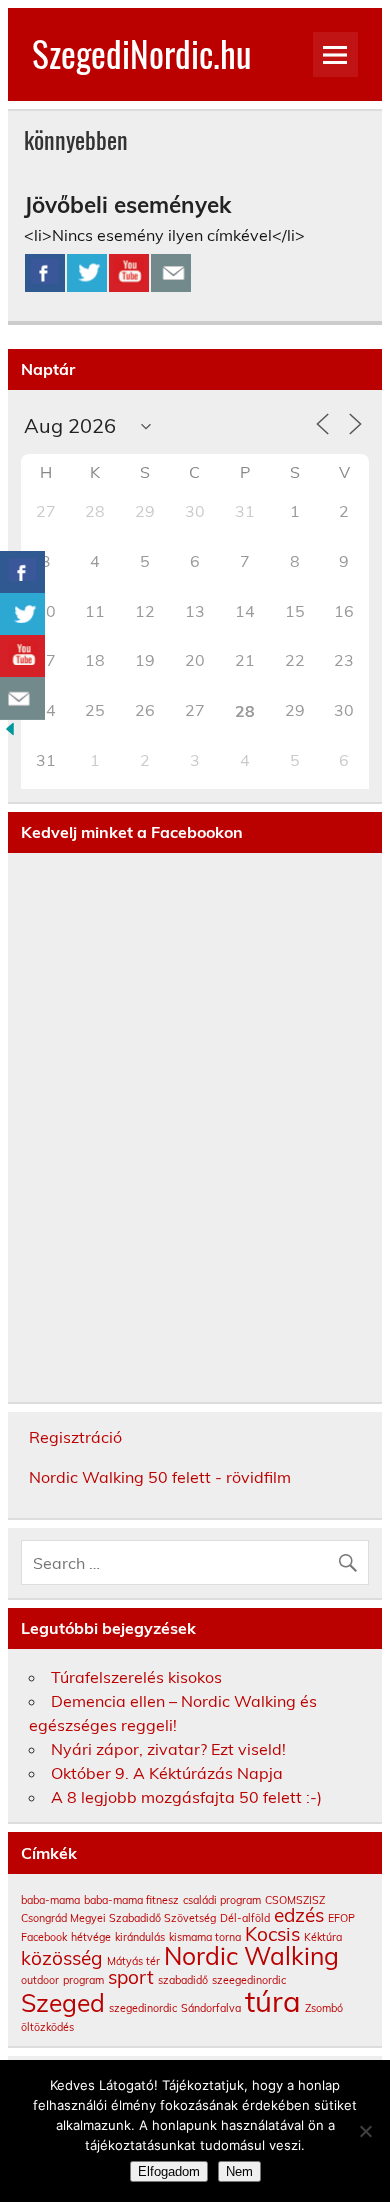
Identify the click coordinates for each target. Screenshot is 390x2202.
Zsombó (324, 2008)
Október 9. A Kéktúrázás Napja (167, 1773)
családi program (222, 1900)
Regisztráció (75, 1437)
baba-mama (50, 1900)
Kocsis (272, 1934)
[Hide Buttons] (10, 733)
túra (273, 2001)
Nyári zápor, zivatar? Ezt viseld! (168, 1749)
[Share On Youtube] (129, 273)
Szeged (63, 2002)
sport (131, 1977)
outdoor (40, 1980)
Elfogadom (169, 2171)
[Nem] (365, 2131)
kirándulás (140, 1937)
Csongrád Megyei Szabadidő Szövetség (118, 1918)
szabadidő (183, 1980)
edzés (299, 1915)
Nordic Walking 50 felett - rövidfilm (160, 1477)
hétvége (91, 1937)
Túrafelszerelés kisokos (136, 1677)
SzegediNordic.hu (141, 53)
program (83, 1980)
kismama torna (205, 1937)
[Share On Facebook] (45, 273)
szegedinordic (143, 2008)
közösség (62, 1958)
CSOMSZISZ (295, 1900)
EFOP (341, 1918)
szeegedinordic (249, 1980)
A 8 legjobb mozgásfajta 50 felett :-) (186, 1797)
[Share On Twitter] (87, 273)
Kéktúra (323, 1937)
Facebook (44, 1937)
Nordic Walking (251, 1955)
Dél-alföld (245, 1918)
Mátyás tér (133, 1961)
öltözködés (47, 2027)
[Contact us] (171, 273)
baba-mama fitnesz (131, 1900)
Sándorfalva (211, 2008)
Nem (239, 2171)
